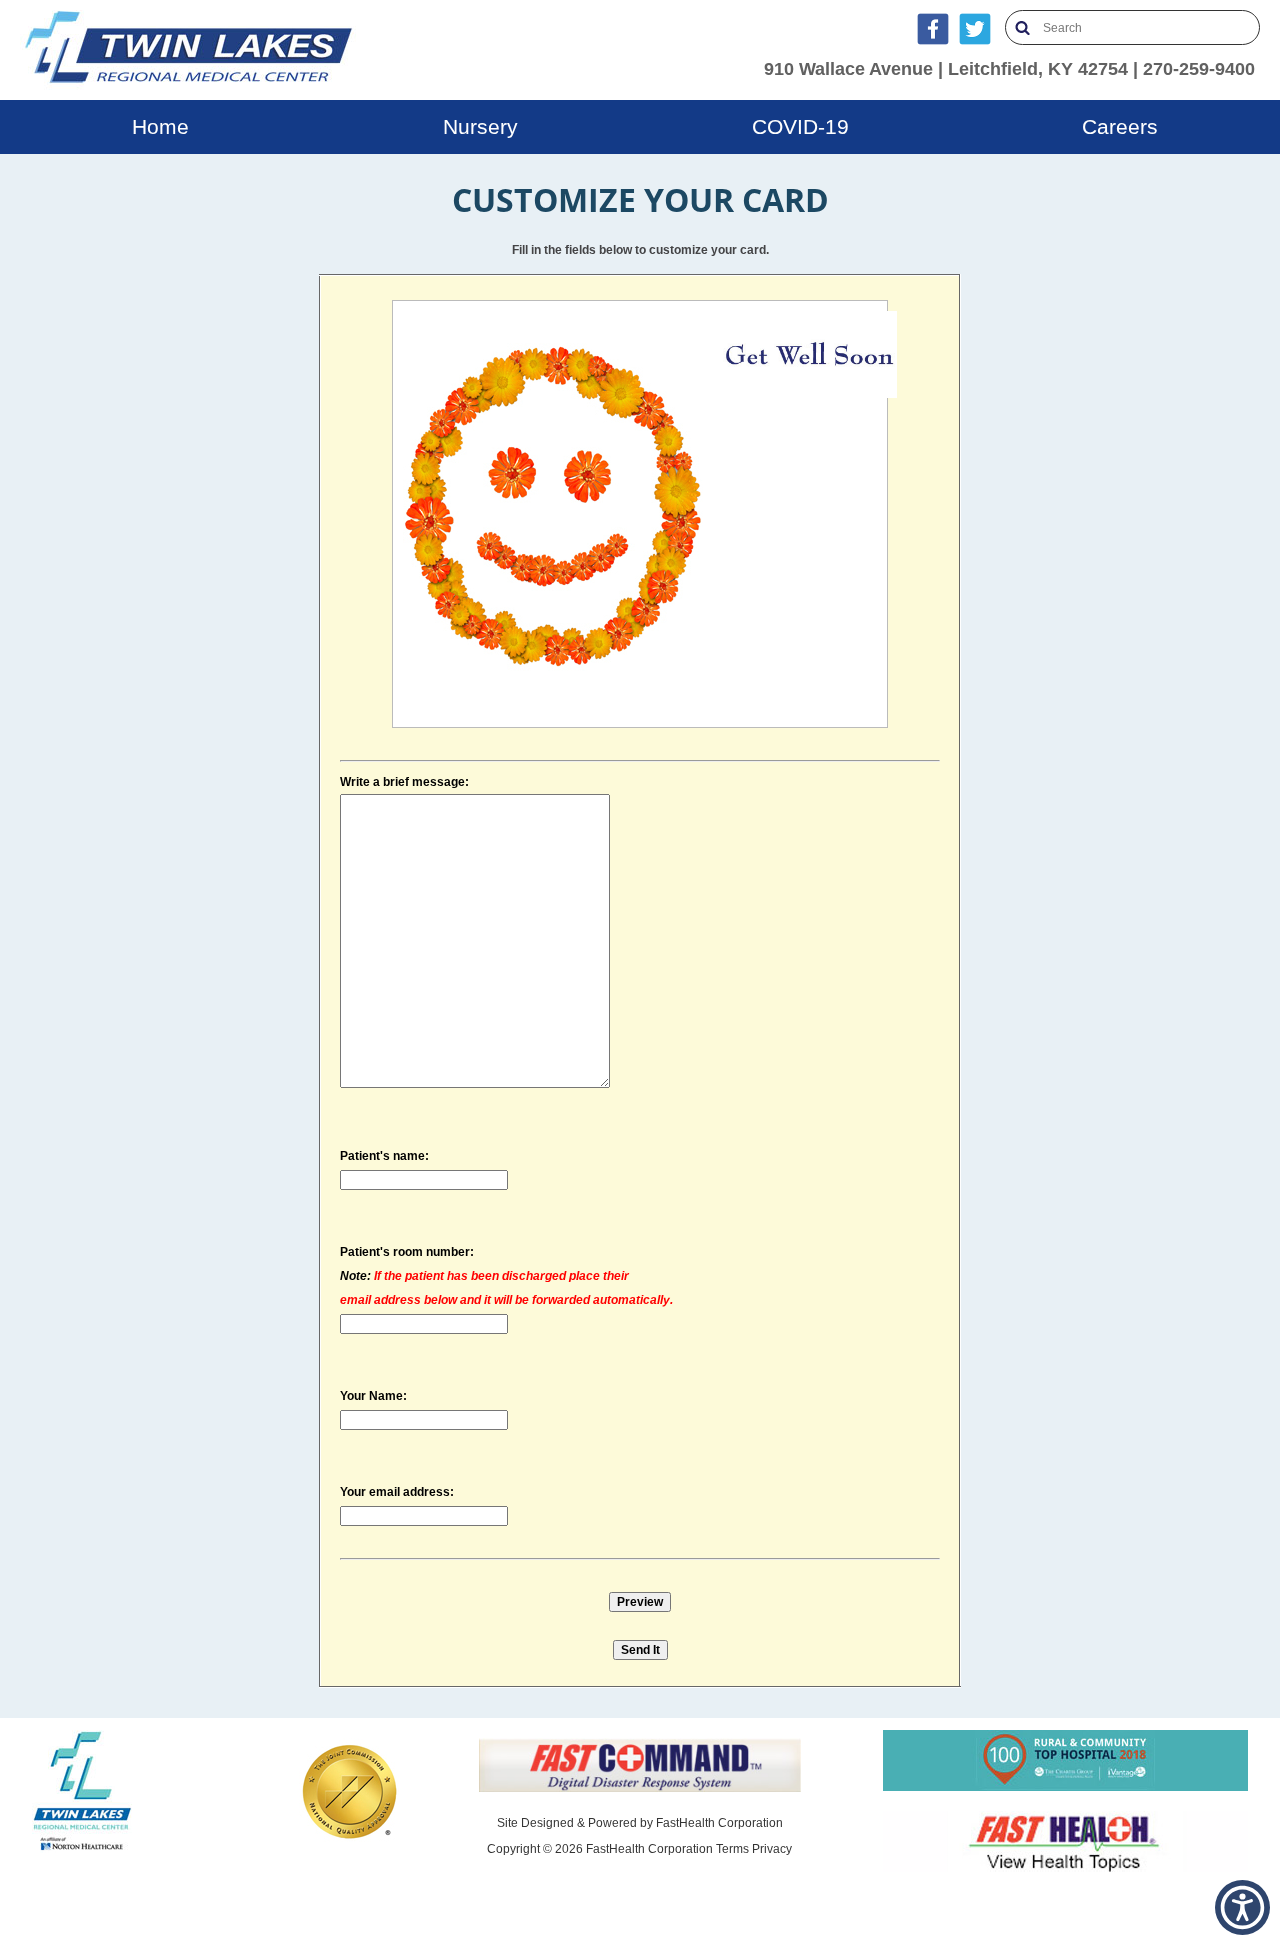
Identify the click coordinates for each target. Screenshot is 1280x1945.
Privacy (772, 1849)
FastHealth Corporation (719, 1823)
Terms (732, 1849)
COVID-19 (800, 126)
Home (160, 126)
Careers (1120, 126)
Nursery (480, 126)
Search (1022, 27)
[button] (1242, 1907)
